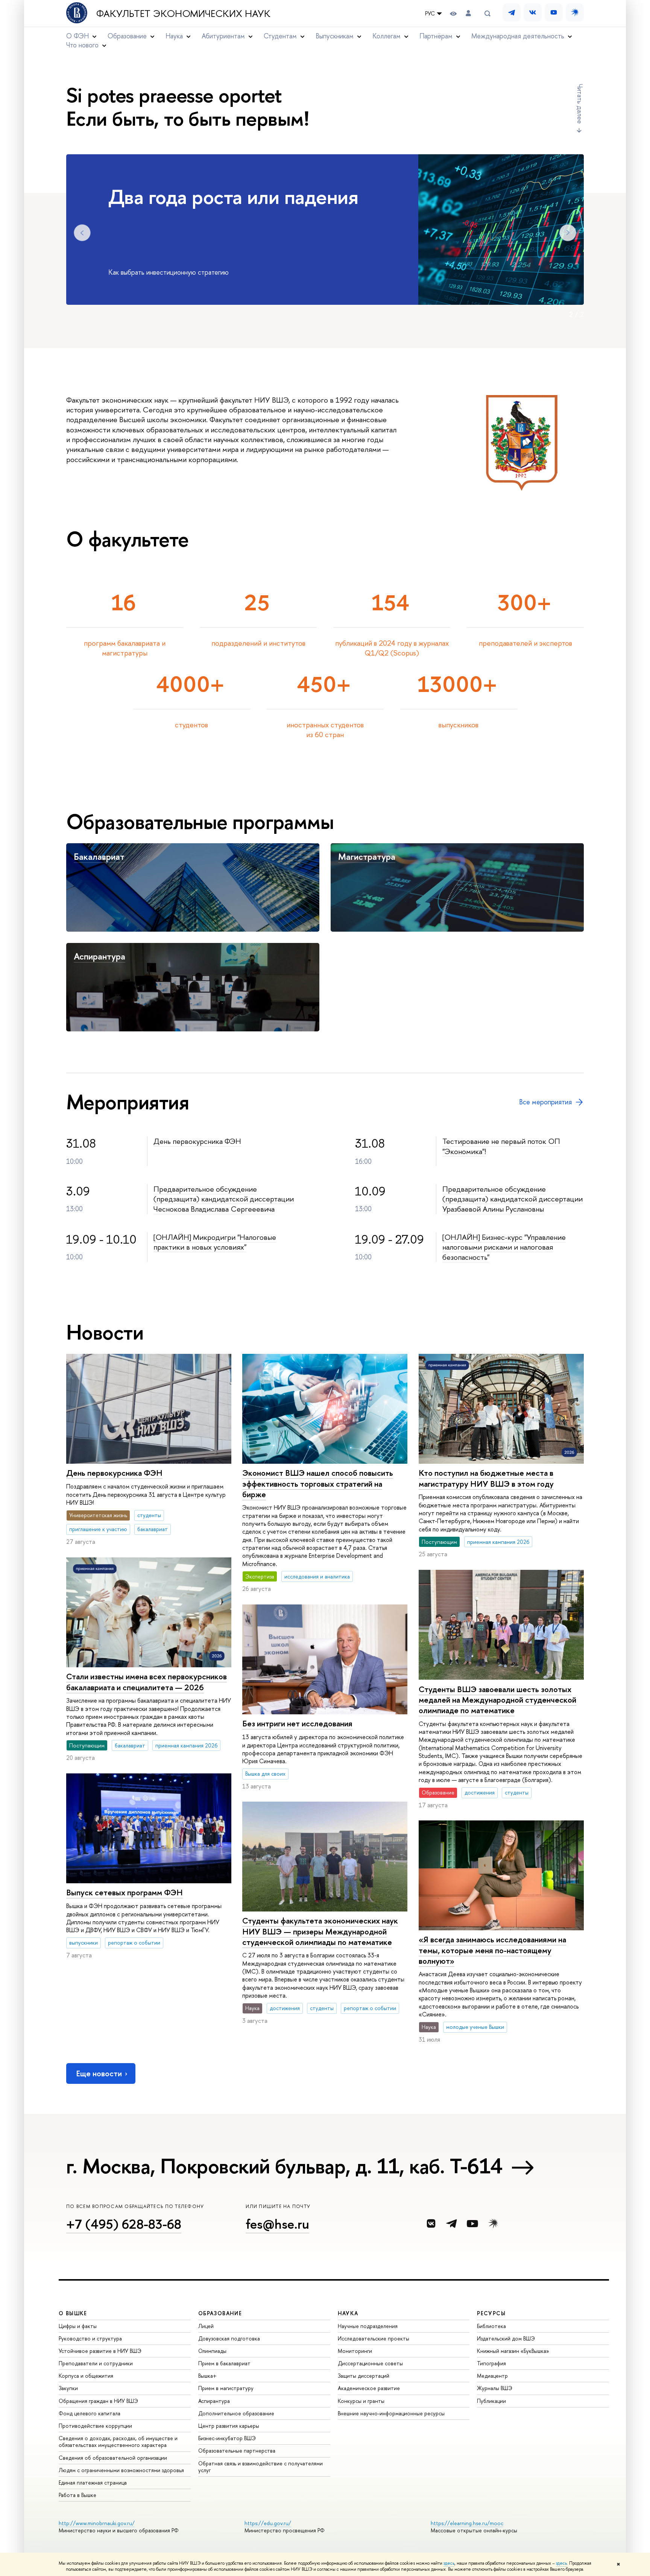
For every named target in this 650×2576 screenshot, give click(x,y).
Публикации (491, 2401)
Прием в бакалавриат (224, 2363)
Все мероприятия (545, 1102)
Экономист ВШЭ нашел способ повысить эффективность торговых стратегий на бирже (318, 1483)
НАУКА (348, 2313)
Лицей (206, 2326)
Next (568, 233)
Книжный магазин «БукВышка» (513, 2351)
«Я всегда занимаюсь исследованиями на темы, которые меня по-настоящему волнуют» (492, 1950)
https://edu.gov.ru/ (268, 2523)
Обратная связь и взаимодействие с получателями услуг (260, 2467)
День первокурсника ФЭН (197, 1141)
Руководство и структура (90, 2338)
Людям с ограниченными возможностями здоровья (121, 2470)
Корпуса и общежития (86, 2376)
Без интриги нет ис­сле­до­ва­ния (297, 1724)
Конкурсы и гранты (361, 2401)
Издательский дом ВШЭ (506, 2338)
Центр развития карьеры (229, 2426)
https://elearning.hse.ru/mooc (467, 2523)
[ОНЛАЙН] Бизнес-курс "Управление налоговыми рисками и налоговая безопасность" (504, 1247)
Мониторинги (355, 2351)
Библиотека (491, 2326)
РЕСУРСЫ (491, 2313)
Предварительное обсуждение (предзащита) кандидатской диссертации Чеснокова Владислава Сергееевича (224, 1199)
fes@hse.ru (277, 2224)
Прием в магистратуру (226, 2388)
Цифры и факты (78, 2326)
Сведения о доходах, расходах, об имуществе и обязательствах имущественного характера (118, 2441)
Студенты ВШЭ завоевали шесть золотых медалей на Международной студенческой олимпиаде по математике (497, 1700)
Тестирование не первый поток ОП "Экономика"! (501, 1146)
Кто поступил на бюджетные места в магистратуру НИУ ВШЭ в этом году (486, 1478)
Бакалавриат (99, 856)
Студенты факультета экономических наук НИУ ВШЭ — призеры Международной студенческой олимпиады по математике (320, 1931)
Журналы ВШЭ (495, 2388)
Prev (82, 233)
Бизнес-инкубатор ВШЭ (227, 2438)
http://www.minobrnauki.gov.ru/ (97, 2523)
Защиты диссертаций (364, 2376)
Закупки (68, 2388)
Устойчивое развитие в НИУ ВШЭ (100, 2351)
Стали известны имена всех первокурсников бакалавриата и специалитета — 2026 (147, 1682)
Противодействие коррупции (95, 2426)
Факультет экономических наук (183, 14)
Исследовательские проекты (374, 2338)
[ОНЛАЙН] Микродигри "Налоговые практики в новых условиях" (215, 1242)
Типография (491, 2363)
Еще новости (99, 2073)
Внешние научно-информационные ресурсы (391, 2413)
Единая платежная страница (93, 2482)
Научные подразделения (368, 2326)
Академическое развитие (369, 2388)
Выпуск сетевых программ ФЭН (125, 1892)
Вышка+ (207, 2376)
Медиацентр (492, 2376)
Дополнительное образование (236, 2413)
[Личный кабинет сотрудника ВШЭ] (468, 13)
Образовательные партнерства (237, 2451)
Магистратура (367, 856)
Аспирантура (99, 956)
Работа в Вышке (77, 2495)
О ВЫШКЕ (73, 2313)
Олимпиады (212, 2351)
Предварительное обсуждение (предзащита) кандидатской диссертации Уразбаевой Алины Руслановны (513, 1199)
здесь (449, 2563)
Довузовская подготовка (229, 2338)
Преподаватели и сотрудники (96, 2363)
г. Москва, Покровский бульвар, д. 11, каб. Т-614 (284, 2166)
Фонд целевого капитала (90, 2413)
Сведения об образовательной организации (113, 2458)
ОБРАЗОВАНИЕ (220, 2313)
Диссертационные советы (370, 2363)
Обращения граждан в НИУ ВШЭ (98, 2401)
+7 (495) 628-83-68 (124, 2224)
